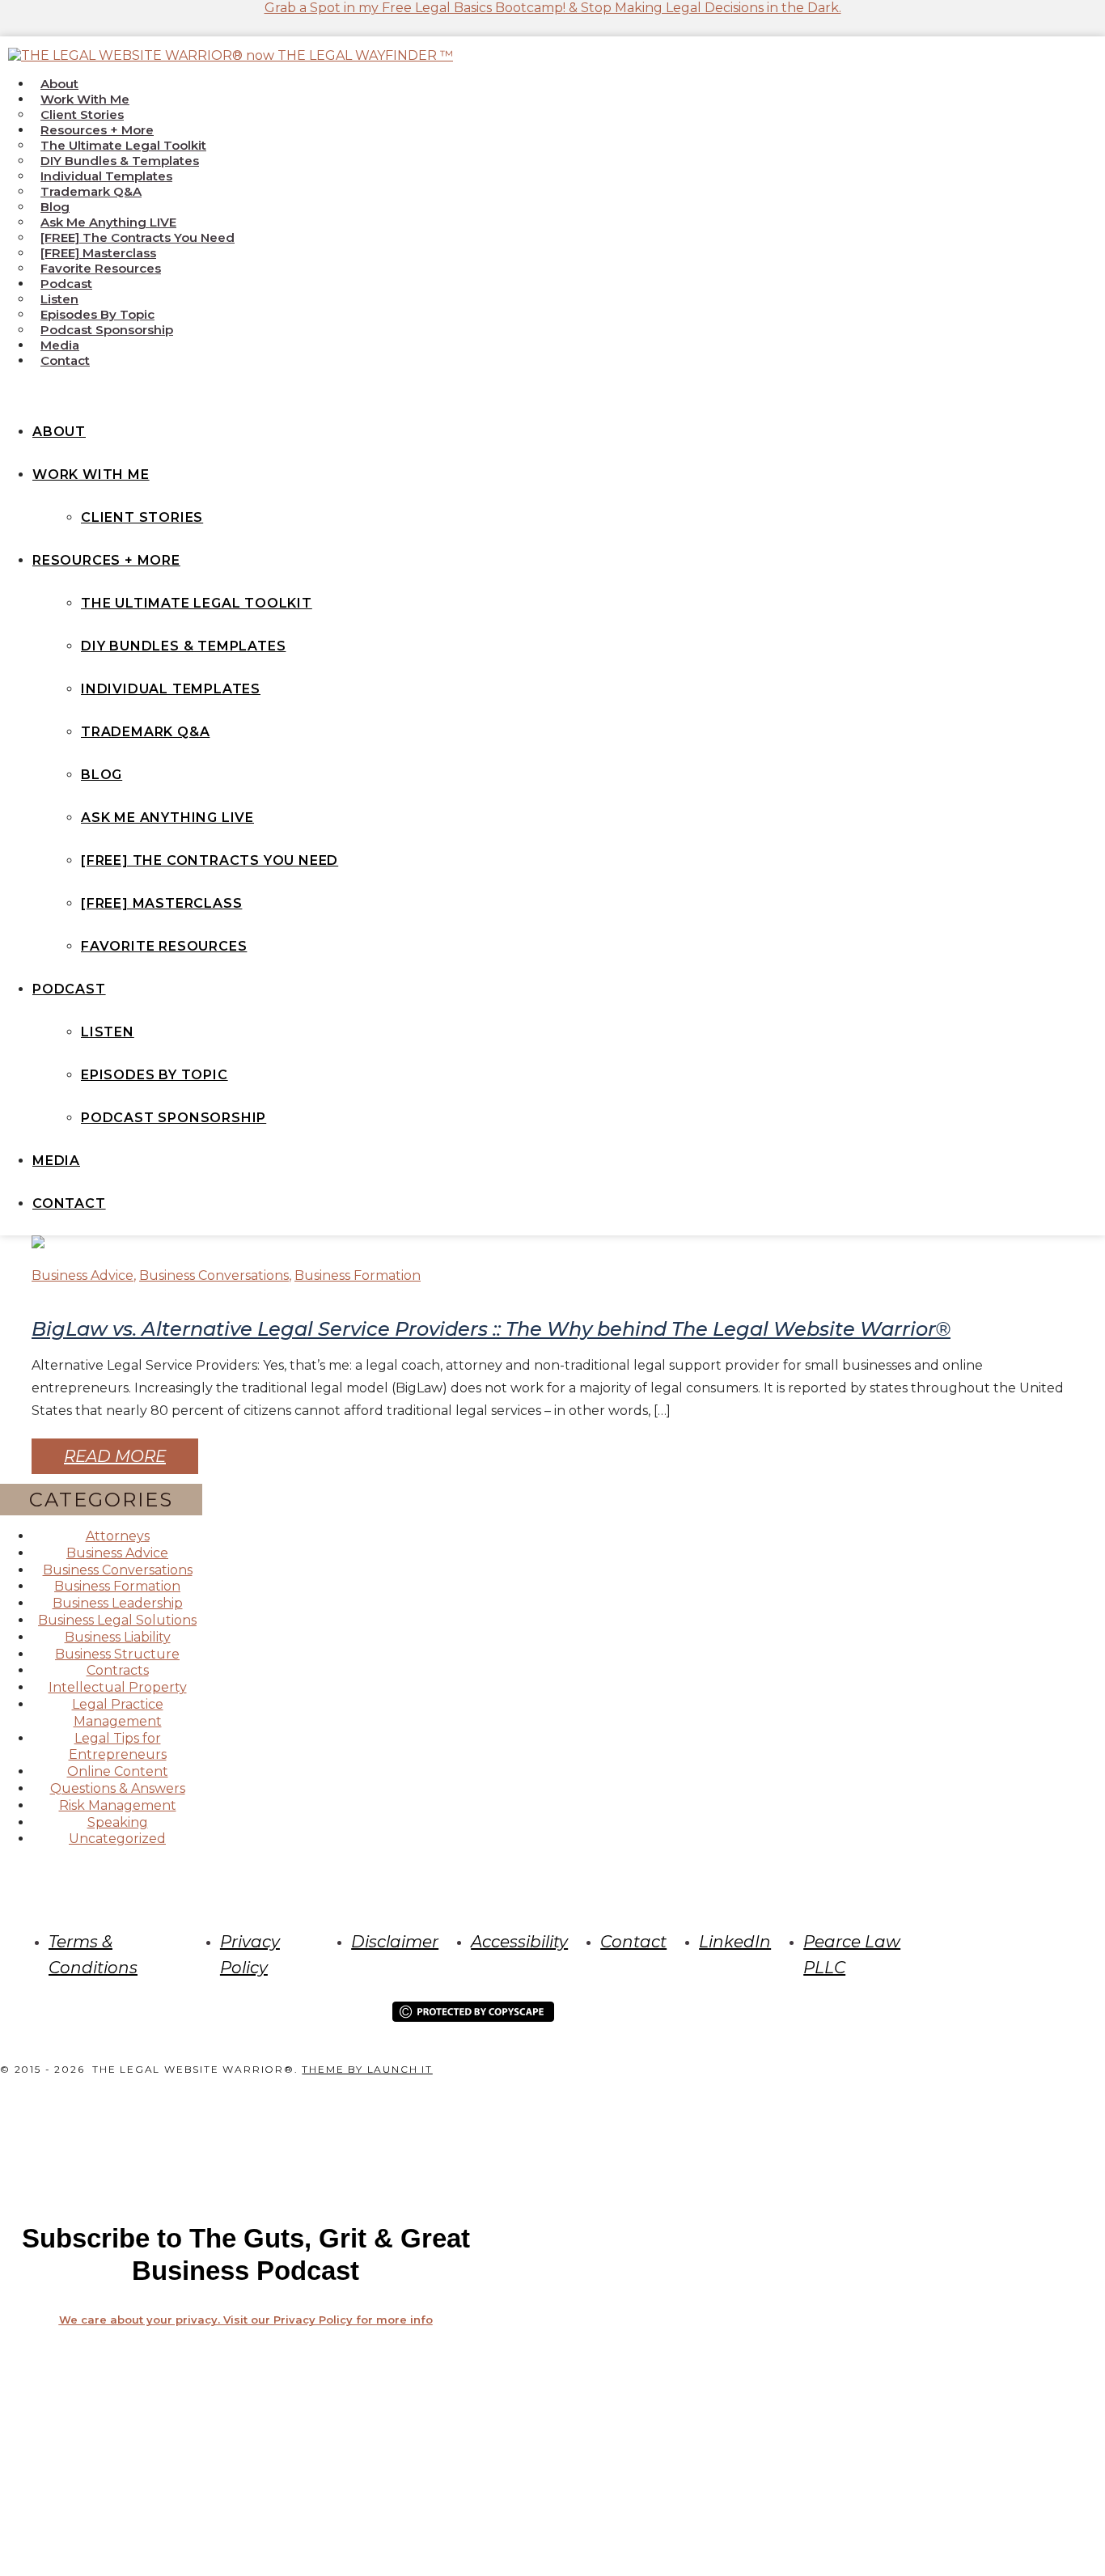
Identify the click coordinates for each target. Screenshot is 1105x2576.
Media (60, 345)
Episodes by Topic (97, 314)
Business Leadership (118, 1603)
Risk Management (118, 1805)
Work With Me (85, 99)
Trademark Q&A (91, 191)
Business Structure (117, 1654)
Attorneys (118, 1536)
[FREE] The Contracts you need (138, 237)
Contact (65, 360)
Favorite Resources (101, 268)
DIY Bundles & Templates (120, 161)
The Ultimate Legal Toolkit (123, 145)
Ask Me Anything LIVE (108, 222)
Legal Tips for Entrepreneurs (118, 1747)
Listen (59, 299)
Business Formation (358, 1275)
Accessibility (519, 1942)
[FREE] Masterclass (98, 253)
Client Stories (82, 114)
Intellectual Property (118, 1687)
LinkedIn (735, 1942)
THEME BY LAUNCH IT (367, 2069)
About (59, 84)
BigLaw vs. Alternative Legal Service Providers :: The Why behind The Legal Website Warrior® (491, 1329)
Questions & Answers (118, 1788)
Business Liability (118, 1637)
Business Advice (83, 1275)
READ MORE (115, 1456)
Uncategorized (117, 1839)
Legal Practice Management (118, 1713)
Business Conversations (214, 1275)
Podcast (66, 284)
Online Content (118, 1771)
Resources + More (97, 130)
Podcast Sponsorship (107, 330)
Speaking (118, 1822)
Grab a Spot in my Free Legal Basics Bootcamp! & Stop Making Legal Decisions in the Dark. (553, 8)
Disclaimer (395, 1942)
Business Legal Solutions (117, 1620)
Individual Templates (106, 176)
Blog (55, 207)
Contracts (118, 1670)
